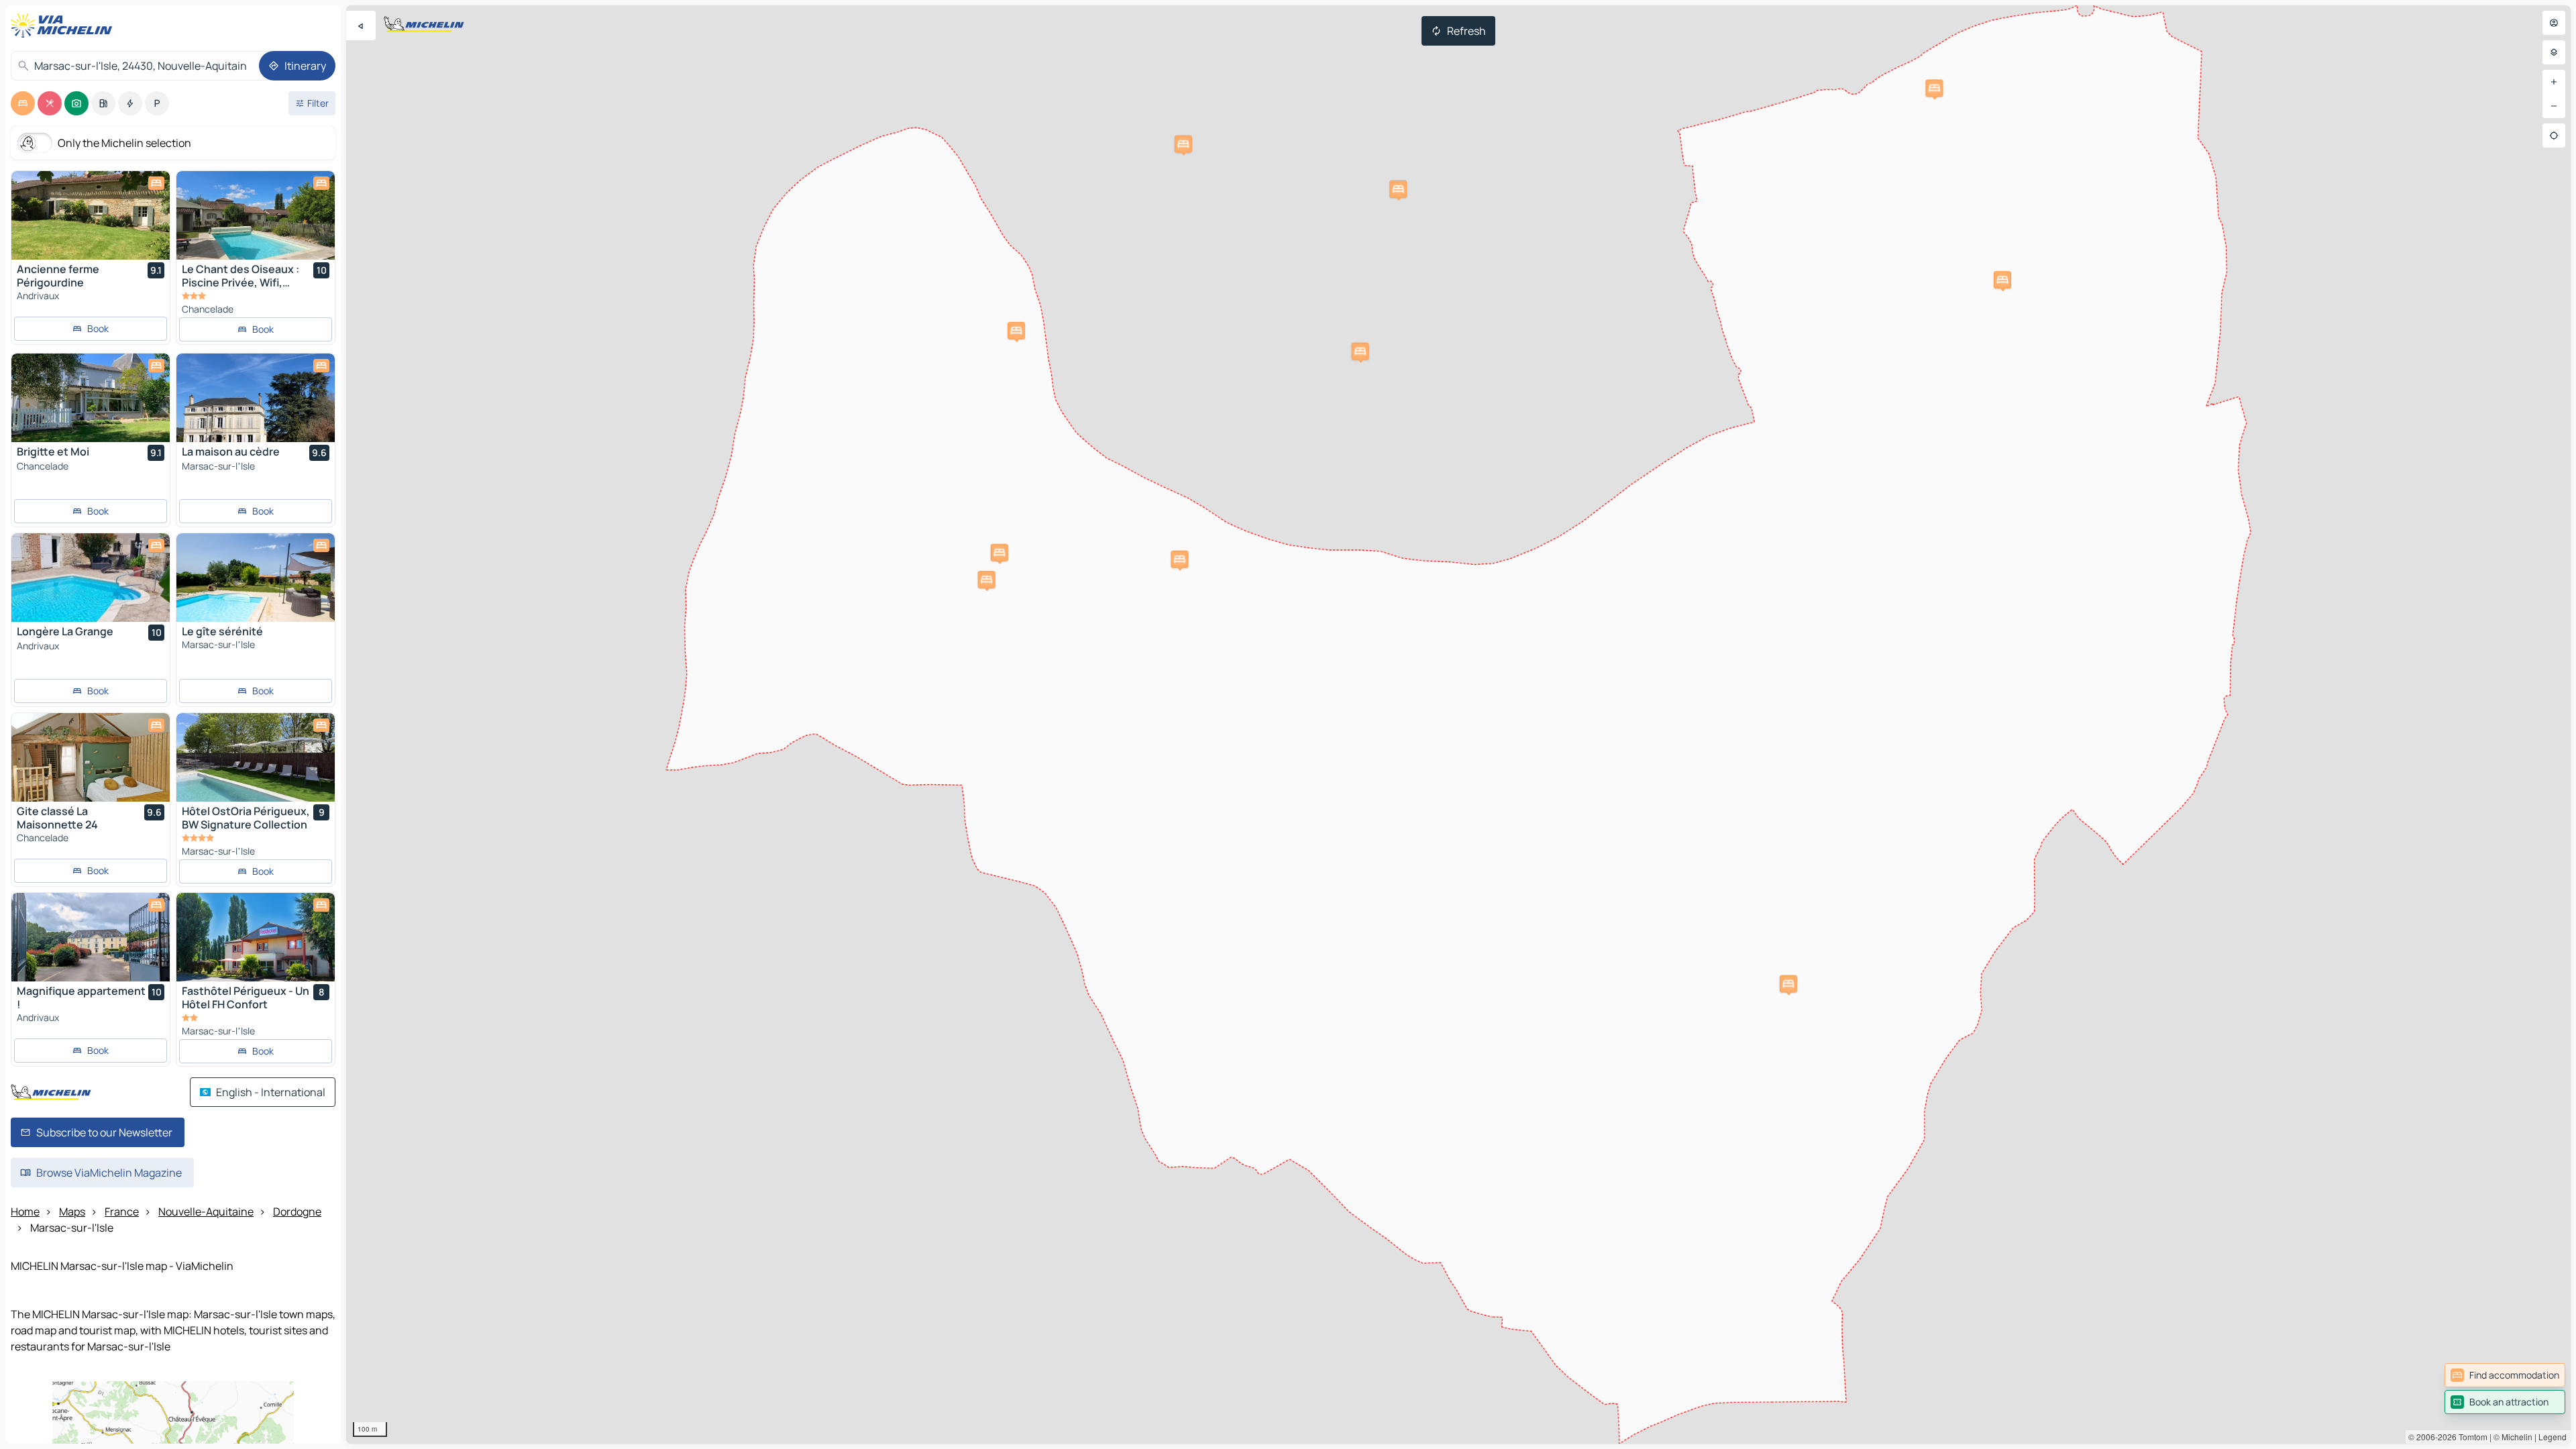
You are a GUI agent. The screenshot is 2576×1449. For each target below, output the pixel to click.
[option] (23, 103)
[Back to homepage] (64, 25)
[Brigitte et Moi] (91, 398)
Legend (2553, 1437)
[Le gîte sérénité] (256, 578)
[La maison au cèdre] (256, 398)
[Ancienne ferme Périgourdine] (91, 215)
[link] (2505, 1375)
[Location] (2554, 136)
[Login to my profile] (2554, 23)
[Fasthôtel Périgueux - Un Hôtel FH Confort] (256, 937)
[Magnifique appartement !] (91, 937)
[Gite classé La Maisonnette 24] (91, 757)
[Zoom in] (2554, 82)
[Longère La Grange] (91, 578)
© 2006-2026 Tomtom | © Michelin (2470, 1437)
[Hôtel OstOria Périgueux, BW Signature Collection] (256, 757)
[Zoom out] (2554, 106)
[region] (1458, 724)
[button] (1016, 331)
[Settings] (2554, 52)
